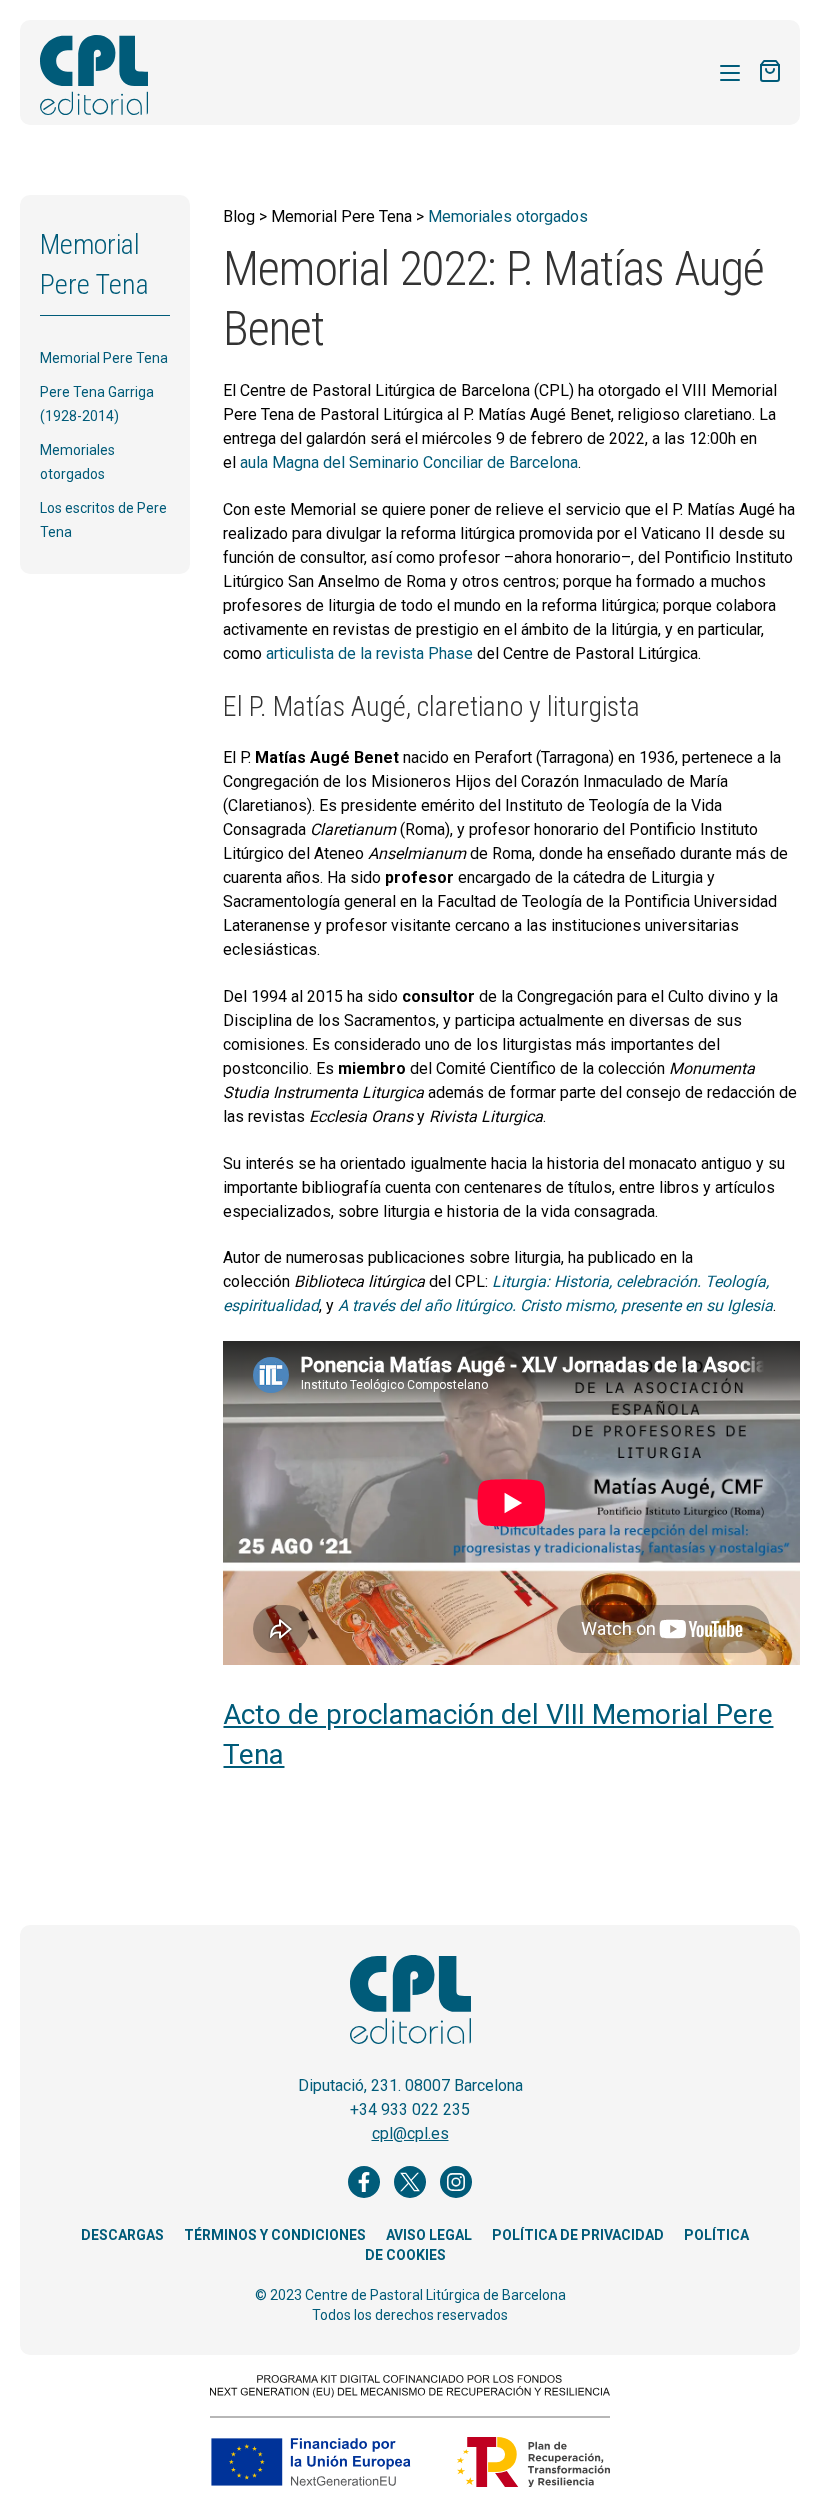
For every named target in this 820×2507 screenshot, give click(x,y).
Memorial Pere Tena (104, 358)
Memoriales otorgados (508, 216)
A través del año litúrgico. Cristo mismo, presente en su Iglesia (555, 1305)
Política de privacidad (578, 2235)
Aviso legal (429, 2235)
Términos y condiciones (275, 2235)
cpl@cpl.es (410, 2133)
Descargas (122, 2235)
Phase (450, 653)
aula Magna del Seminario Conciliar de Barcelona (409, 462)
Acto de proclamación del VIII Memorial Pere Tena (498, 1734)
